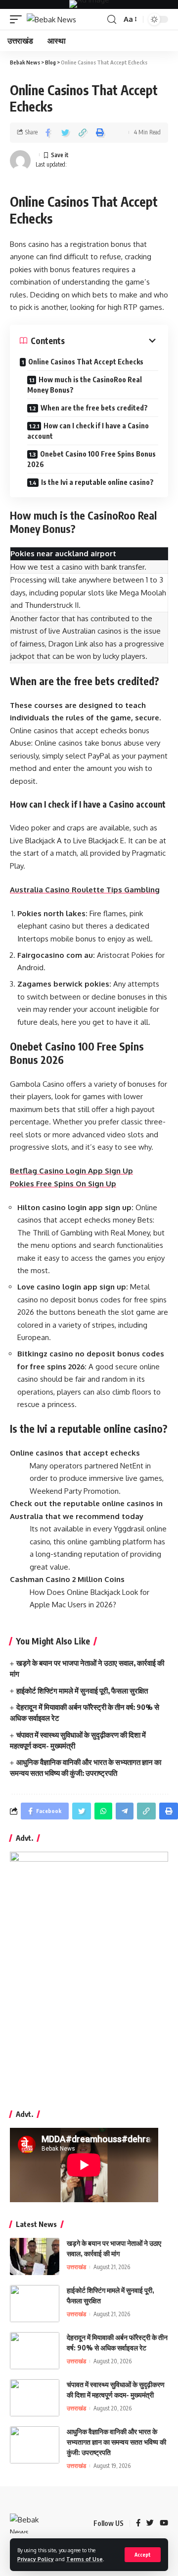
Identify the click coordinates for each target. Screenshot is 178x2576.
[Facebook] (138, 2523)
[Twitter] (150, 2523)
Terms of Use (85, 2559)
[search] (112, 20)
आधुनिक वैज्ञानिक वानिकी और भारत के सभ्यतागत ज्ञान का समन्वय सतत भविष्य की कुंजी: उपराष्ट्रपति (116, 2442)
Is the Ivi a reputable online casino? (97, 482)
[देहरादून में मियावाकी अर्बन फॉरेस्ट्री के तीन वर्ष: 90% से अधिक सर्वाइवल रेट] (35, 2351)
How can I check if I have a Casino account (88, 431)
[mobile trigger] (18, 20)
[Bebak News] (51, 20)
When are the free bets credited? (94, 408)
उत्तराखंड (76, 2267)
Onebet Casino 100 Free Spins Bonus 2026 (91, 459)
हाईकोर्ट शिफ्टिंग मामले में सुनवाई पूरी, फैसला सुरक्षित (82, 1691)
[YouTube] (164, 2523)
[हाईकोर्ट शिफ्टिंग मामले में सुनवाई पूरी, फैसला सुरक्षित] (35, 2304)
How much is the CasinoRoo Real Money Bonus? (85, 385)
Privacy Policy (36, 2559)
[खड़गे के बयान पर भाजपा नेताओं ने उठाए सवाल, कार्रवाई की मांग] (35, 2256)
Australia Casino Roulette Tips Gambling (85, 890)
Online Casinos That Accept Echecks (86, 362)
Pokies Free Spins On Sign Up (63, 1184)
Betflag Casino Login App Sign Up (71, 1171)
